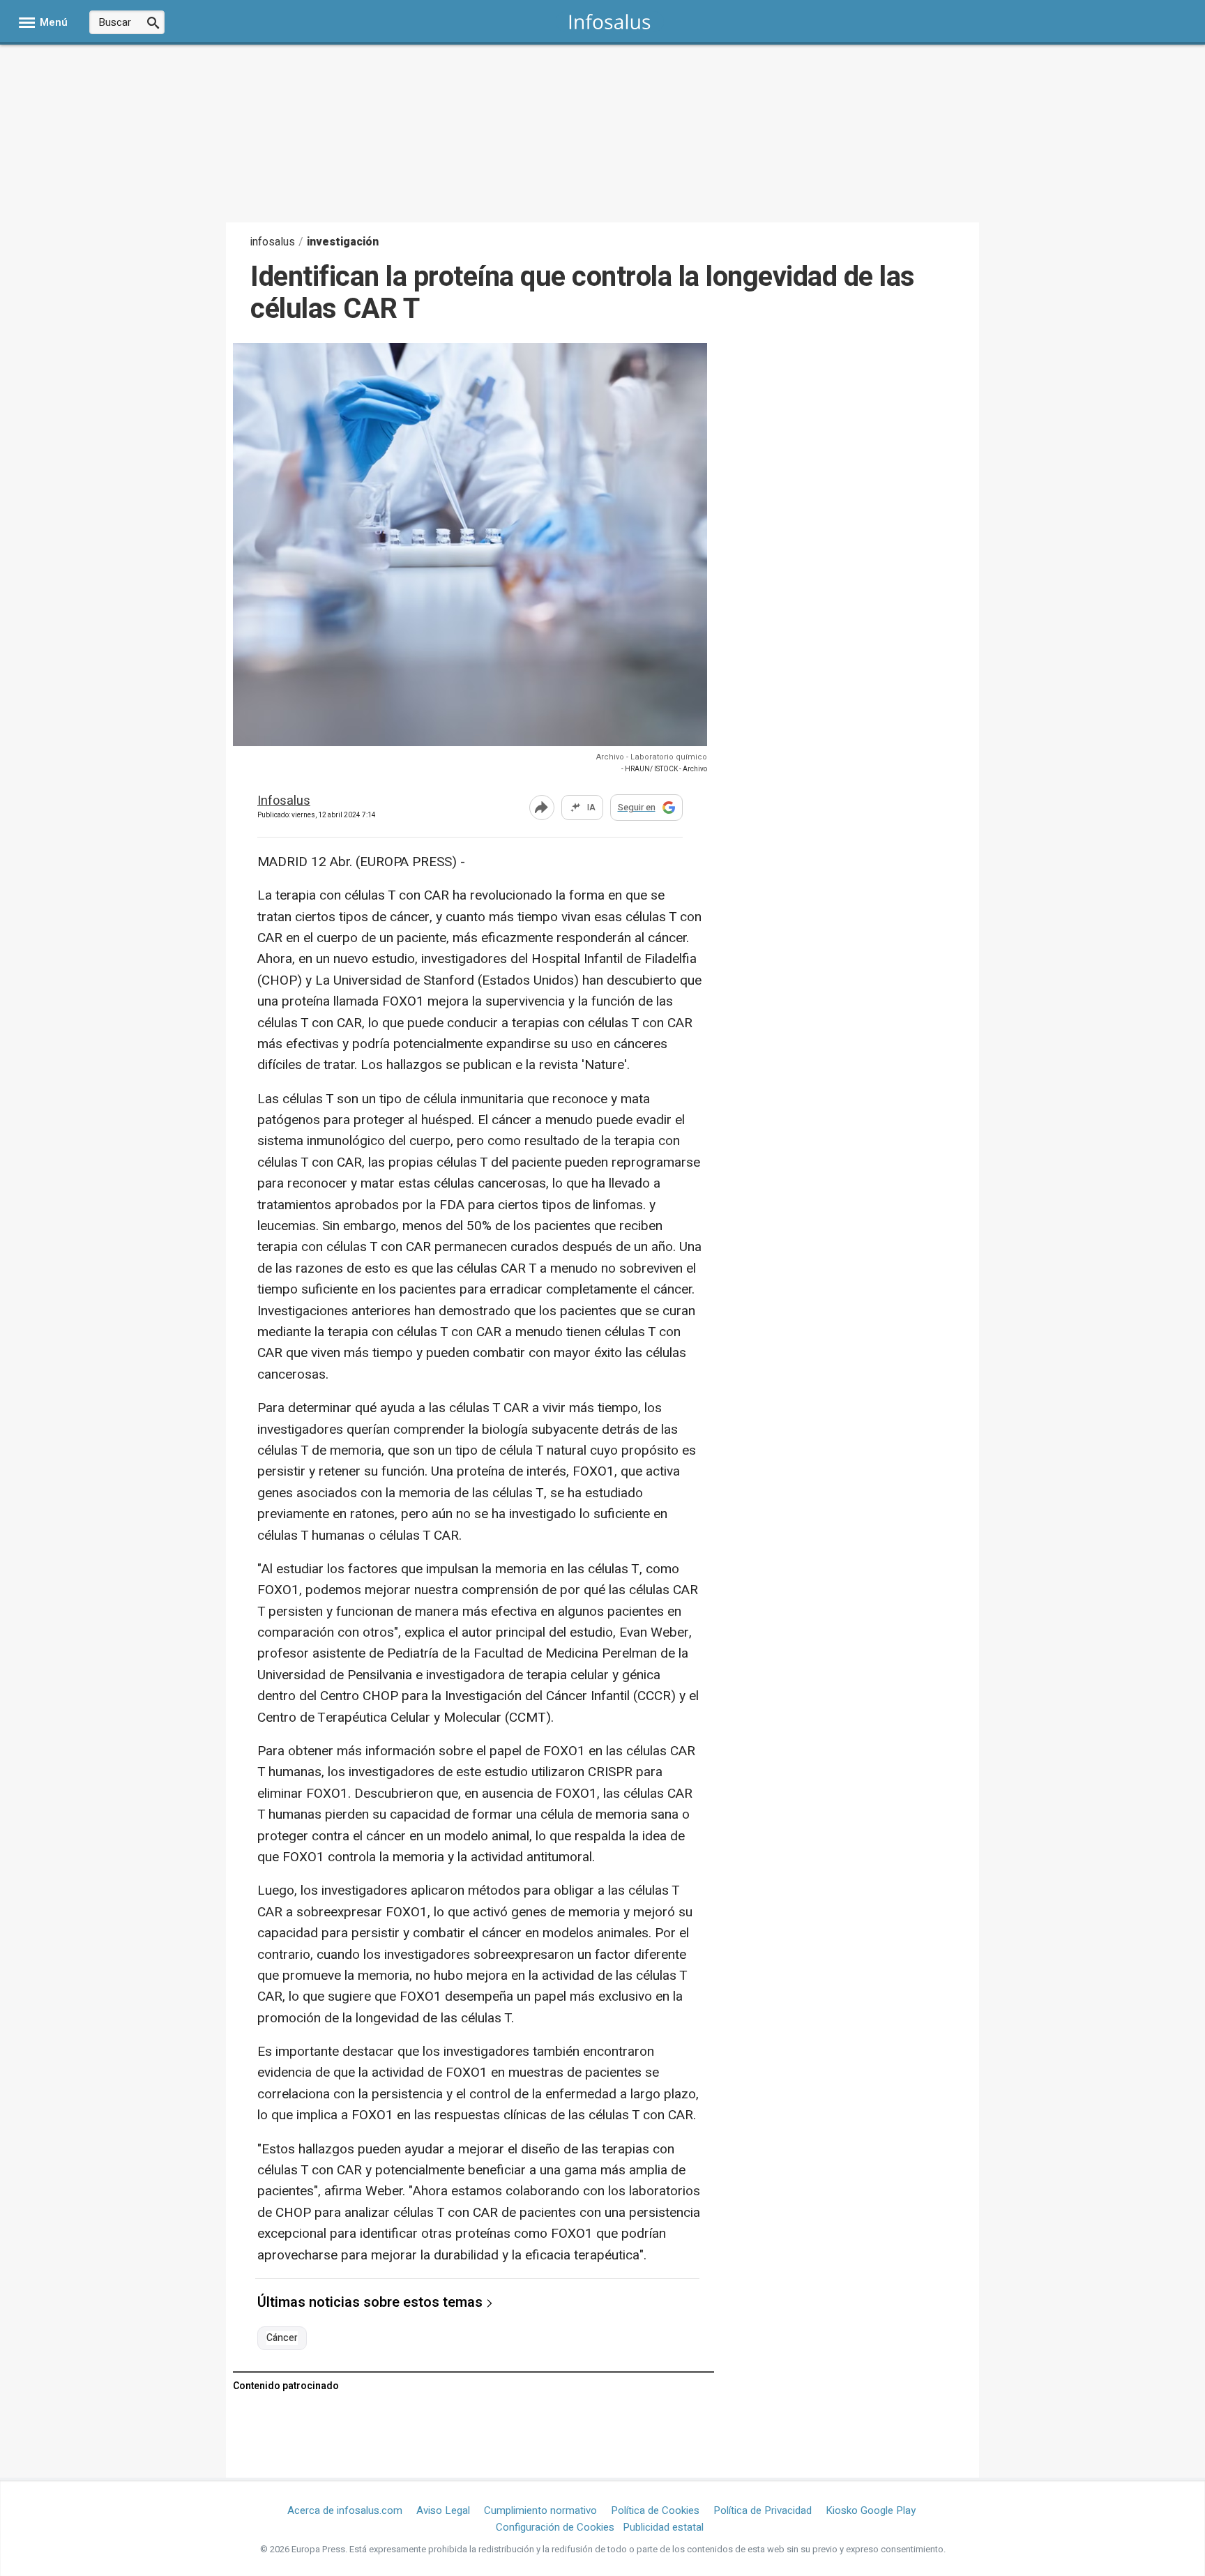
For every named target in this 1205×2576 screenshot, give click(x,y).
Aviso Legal (443, 2510)
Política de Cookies (655, 2510)
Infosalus (284, 802)
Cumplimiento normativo (540, 2510)
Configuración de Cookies (555, 2527)
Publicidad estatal (663, 2527)
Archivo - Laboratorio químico (652, 757)
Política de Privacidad (763, 2510)
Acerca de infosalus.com (345, 2510)
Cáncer (282, 2338)
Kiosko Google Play (871, 2510)
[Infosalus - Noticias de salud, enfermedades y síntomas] (610, 21)
